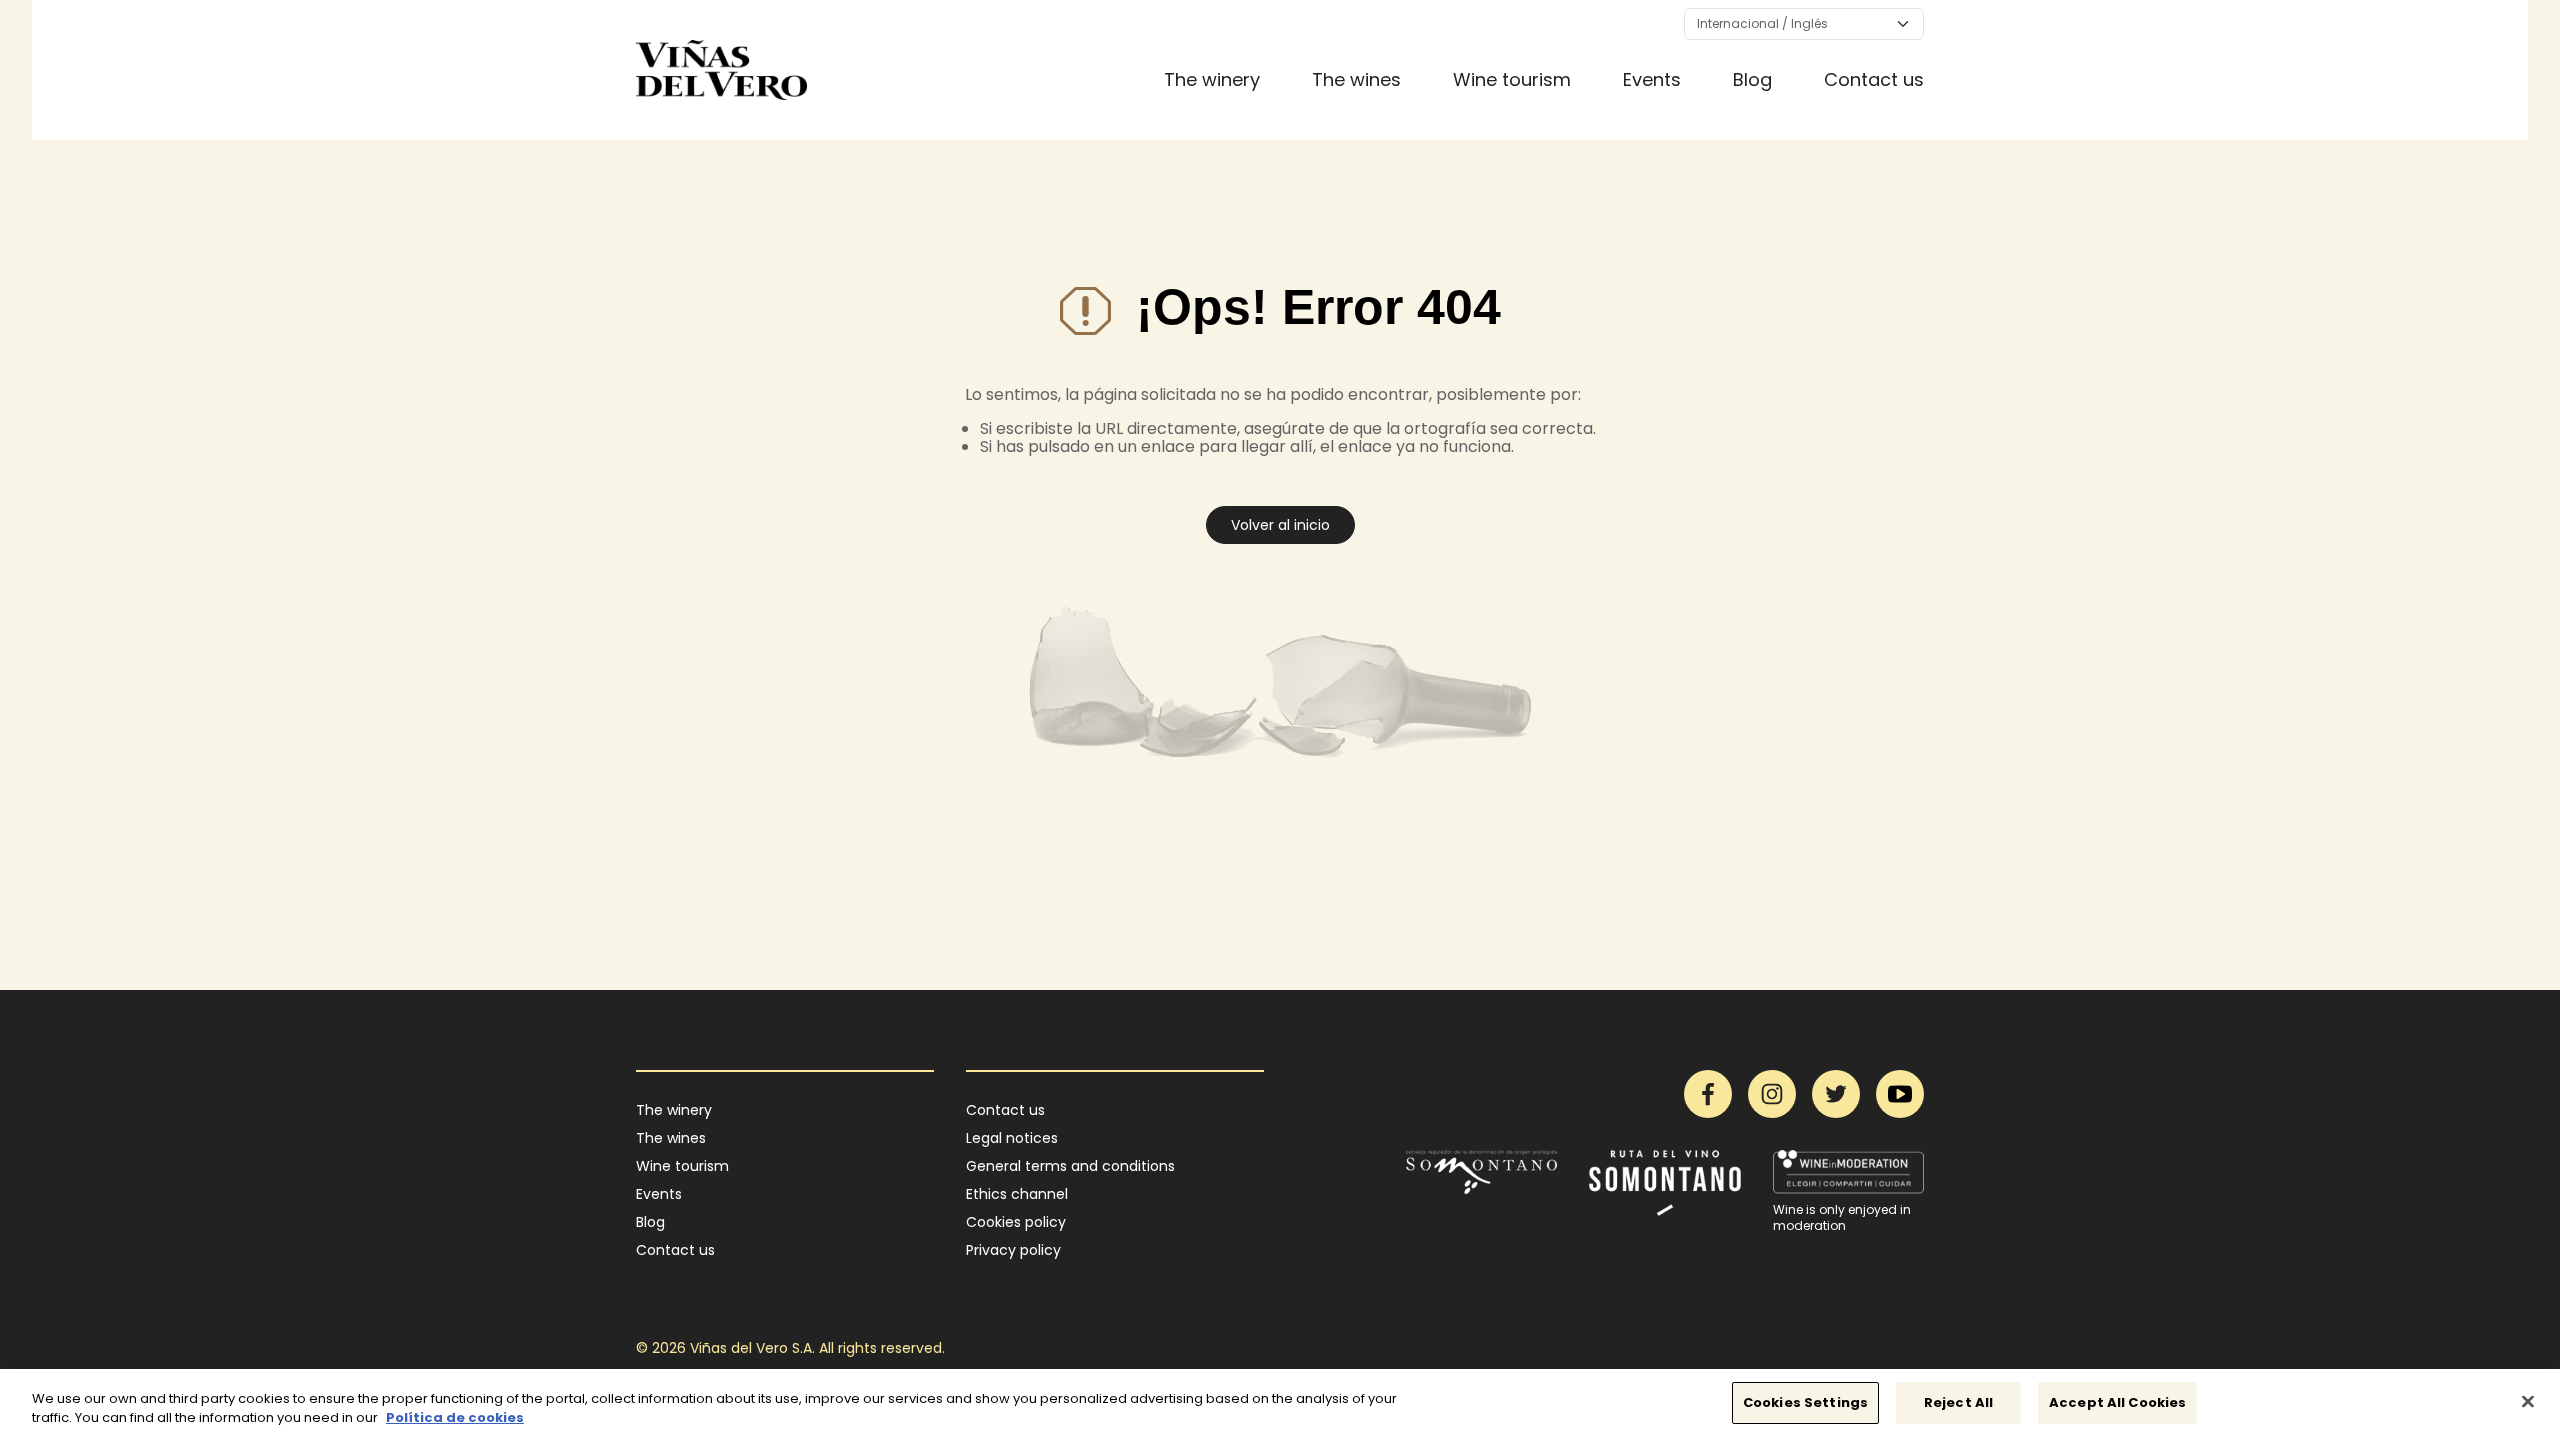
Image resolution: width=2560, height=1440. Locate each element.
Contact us (1874, 79)
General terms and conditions (1070, 1166)
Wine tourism (1512, 79)
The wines (1356, 79)
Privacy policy (1013, 1250)
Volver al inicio (1280, 525)
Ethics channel (1017, 1194)
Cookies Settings (1805, 1402)
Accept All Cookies (2117, 1402)
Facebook (1708, 1094)
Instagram (1772, 1094)
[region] (1280, 1404)
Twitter (1836, 1094)
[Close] (2528, 1401)
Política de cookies (455, 1418)
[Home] (721, 70)
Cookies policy (1016, 1222)
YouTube (1900, 1094)
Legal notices (1012, 1138)
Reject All (1958, 1402)
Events (1652, 79)
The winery (1212, 79)
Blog (1752, 79)
